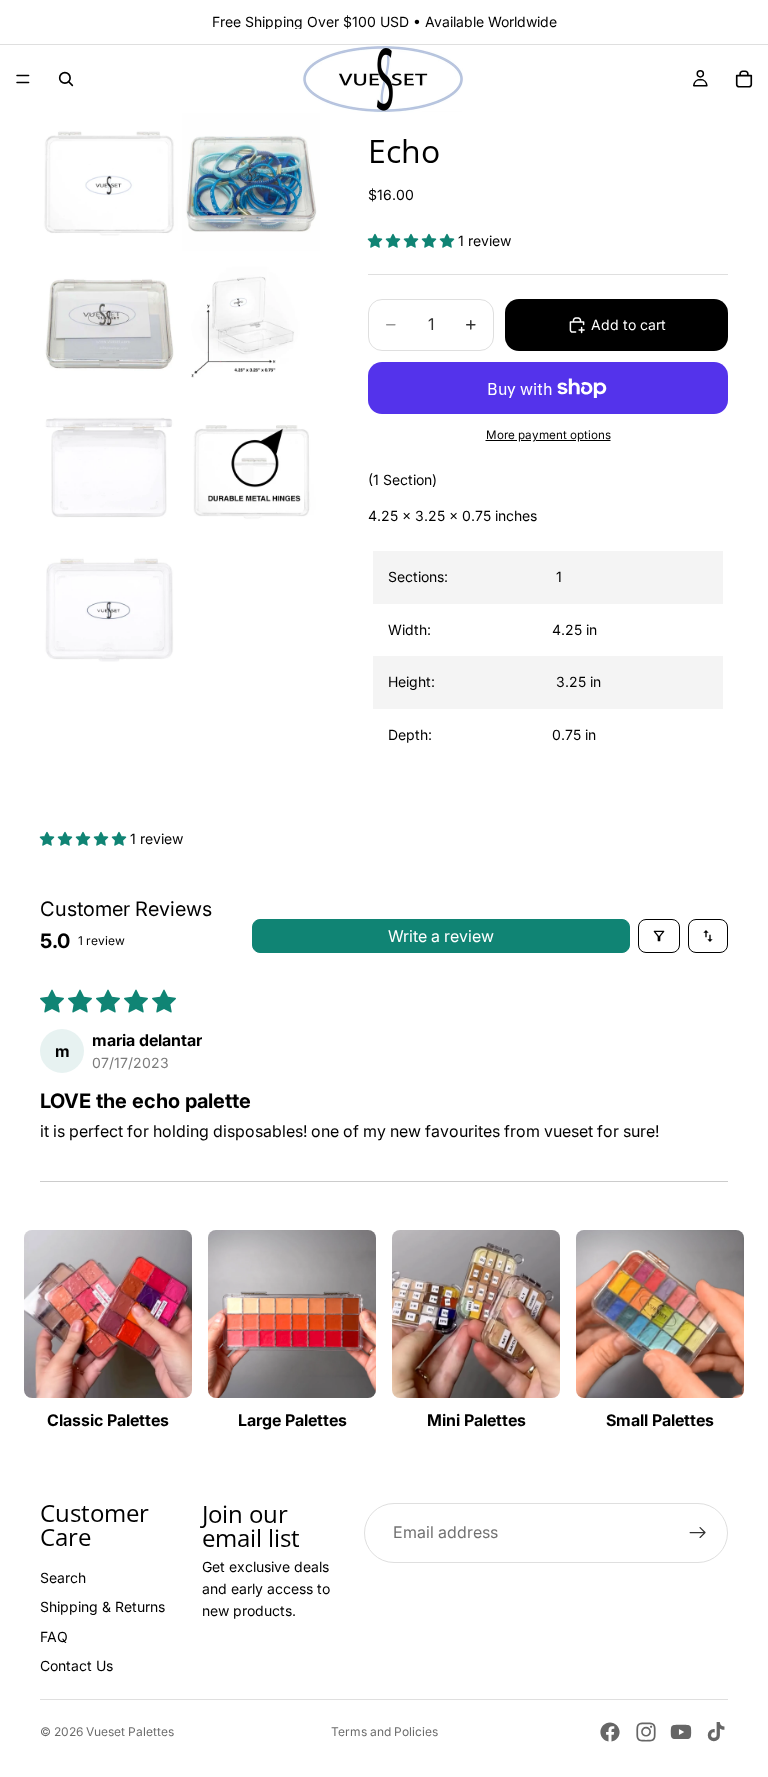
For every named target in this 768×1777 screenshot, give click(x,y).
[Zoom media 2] (251, 182)
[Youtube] (681, 1732)
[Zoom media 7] (109, 608)
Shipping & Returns (102, 1607)
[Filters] (659, 936)
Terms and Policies (384, 1731)
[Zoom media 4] (251, 324)
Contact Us (76, 1665)
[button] (413, 240)
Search (63, 1577)
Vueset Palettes (130, 1731)
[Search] (66, 79)
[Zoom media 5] (109, 466)
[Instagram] (646, 1732)
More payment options (548, 435)
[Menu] (23, 79)
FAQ (54, 1636)
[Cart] (744, 79)
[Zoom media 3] (109, 324)
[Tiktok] (716, 1732)
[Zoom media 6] (251, 466)
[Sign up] (698, 1533)
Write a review (441, 936)
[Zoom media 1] (109, 182)
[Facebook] (610, 1732)
